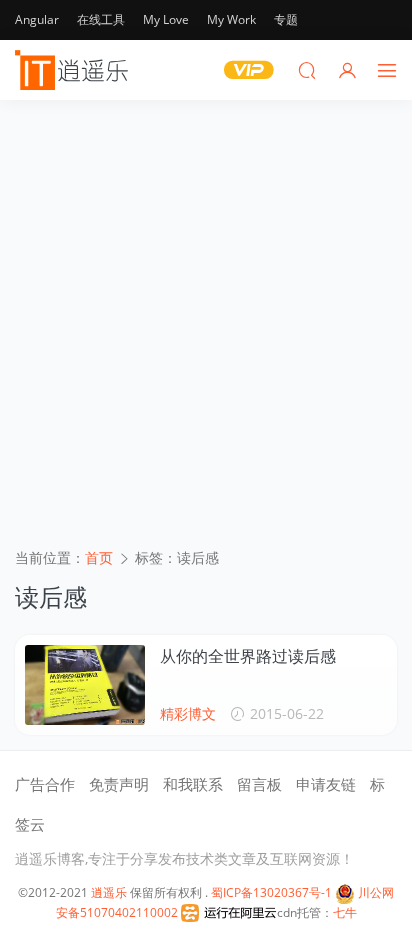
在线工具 (101, 19)
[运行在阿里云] (229, 912)
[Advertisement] (206, 331)
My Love (166, 19)
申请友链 (326, 784)
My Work (231, 19)
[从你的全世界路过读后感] (85, 685)
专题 (286, 19)
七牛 (345, 912)
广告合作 (45, 784)
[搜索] (307, 70)
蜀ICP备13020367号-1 (271, 892)
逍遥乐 (109, 892)
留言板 (259, 784)
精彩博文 (188, 713)
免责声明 (119, 784)
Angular (37, 19)
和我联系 (193, 784)
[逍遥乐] (75, 70)
